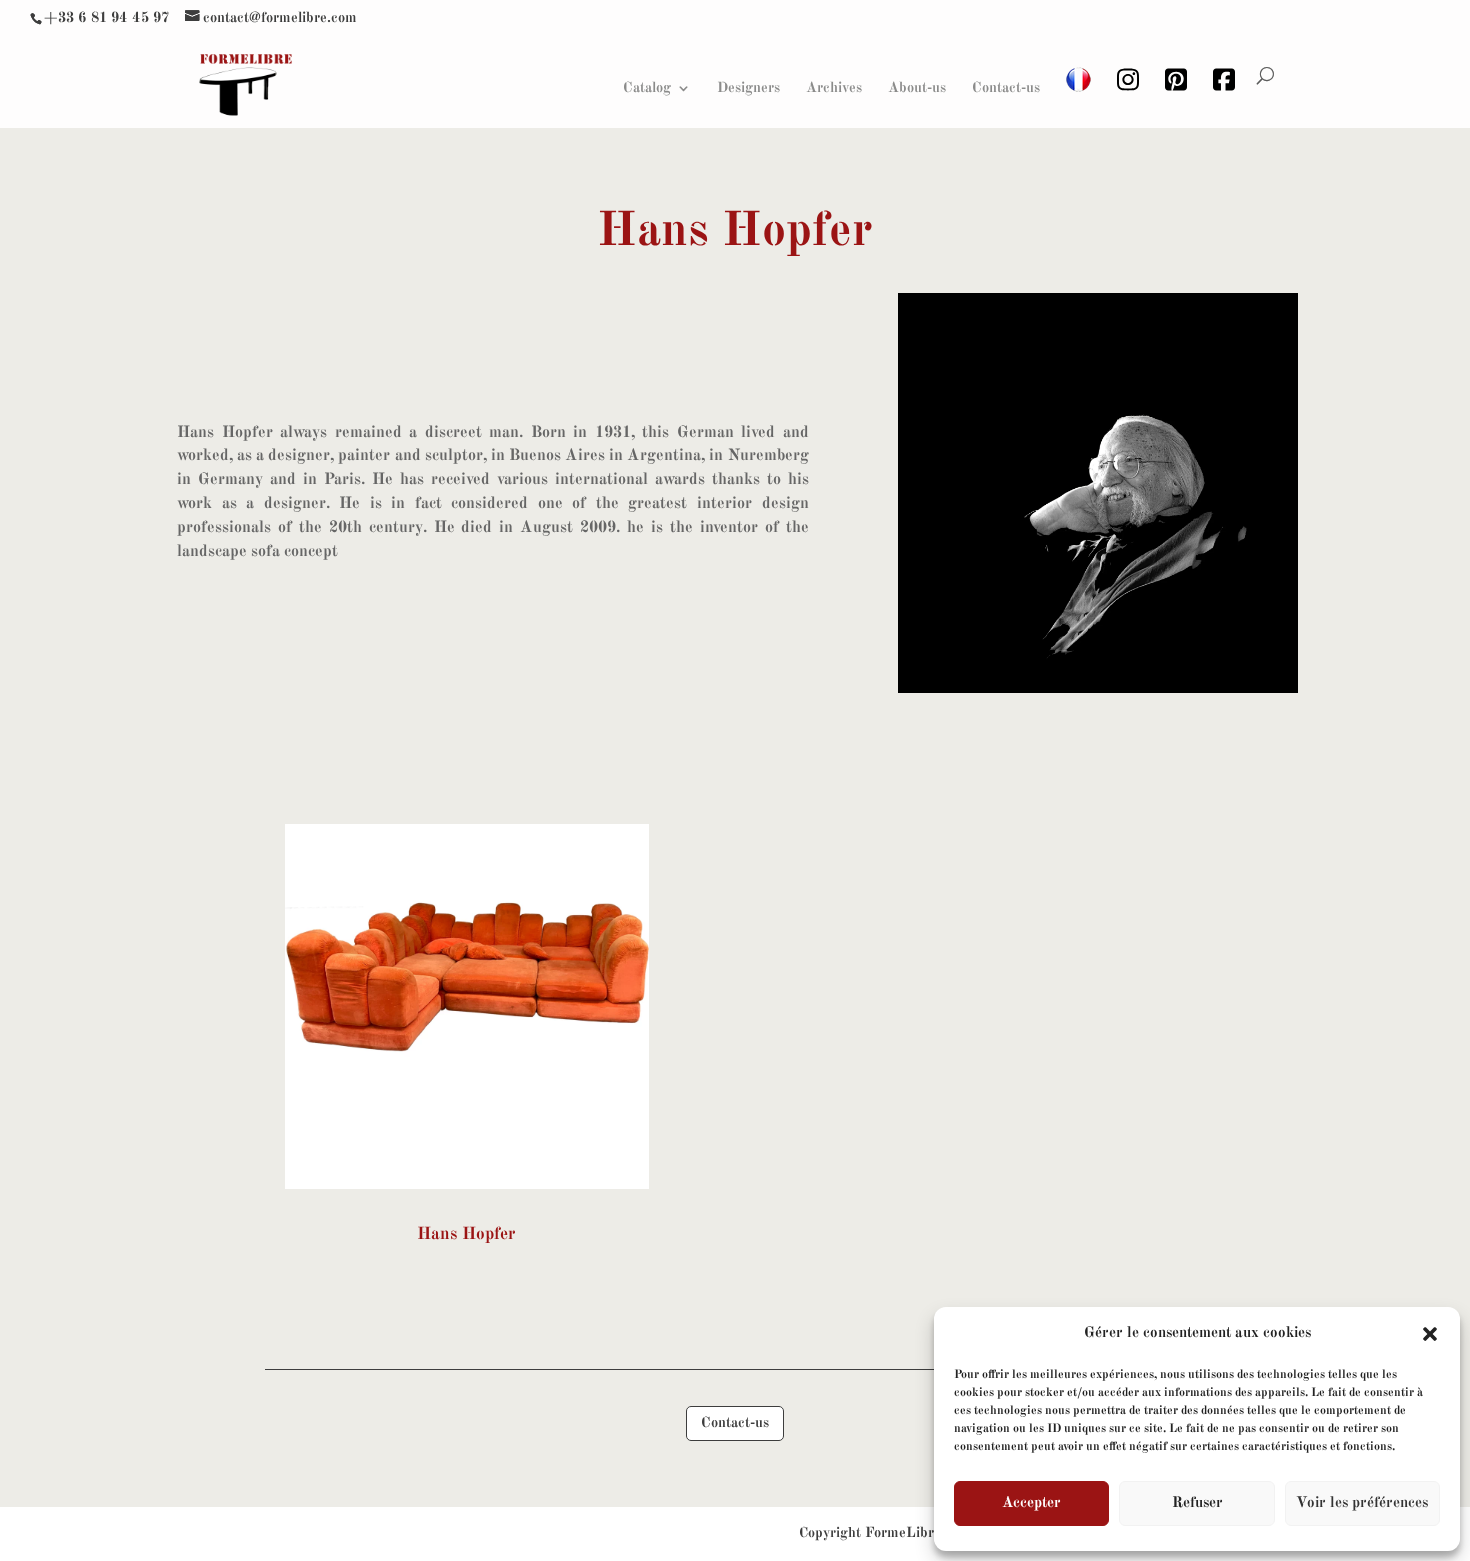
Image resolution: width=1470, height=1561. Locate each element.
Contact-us (1006, 88)
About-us (917, 88)
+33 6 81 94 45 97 (106, 18)
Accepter (1031, 1503)
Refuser (1197, 1503)
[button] (1430, 1334)
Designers (748, 88)
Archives (834, 88)
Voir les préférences (1362, 1503)
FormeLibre (903, 1533)
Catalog (647, 88)
